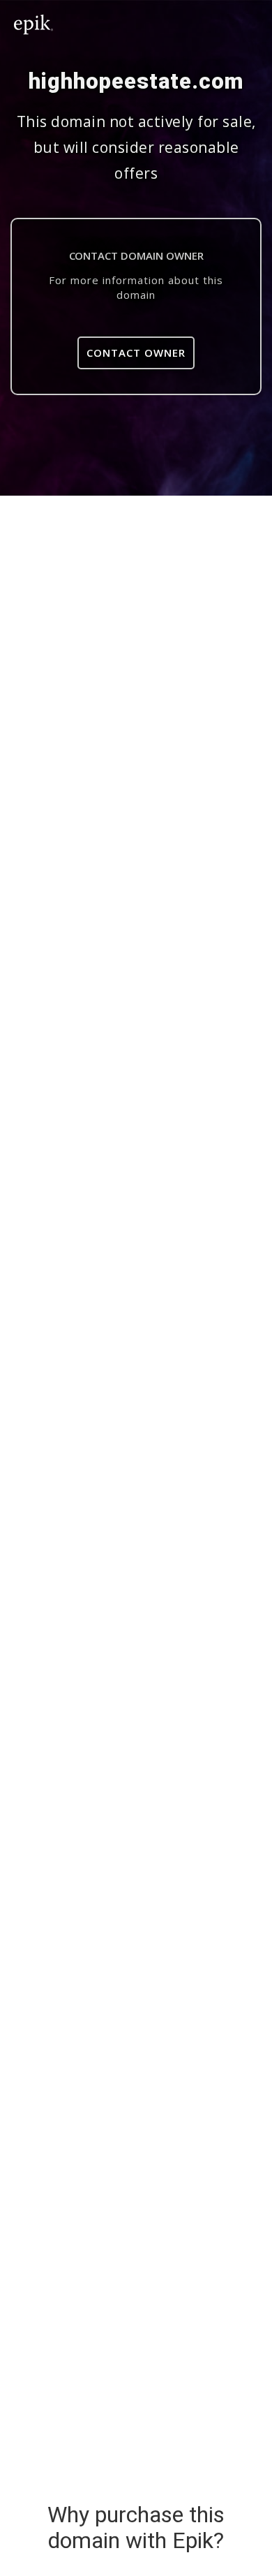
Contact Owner (136, 353)
